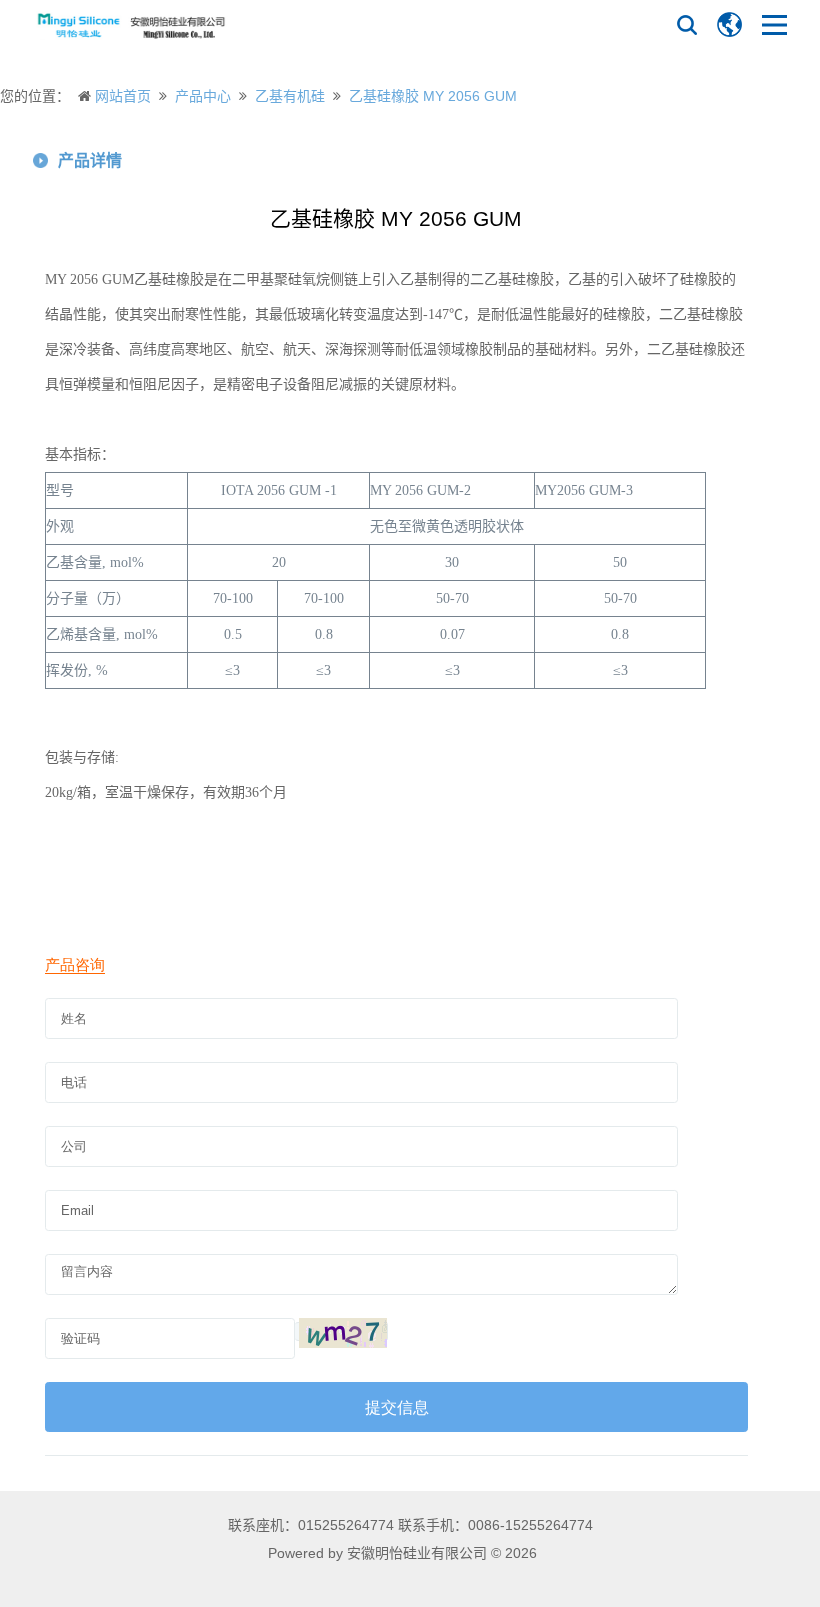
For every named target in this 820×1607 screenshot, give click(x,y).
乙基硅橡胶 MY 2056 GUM (433, 96)
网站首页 (123, 96)
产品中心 (203, 96)
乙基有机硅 (290, 96)
